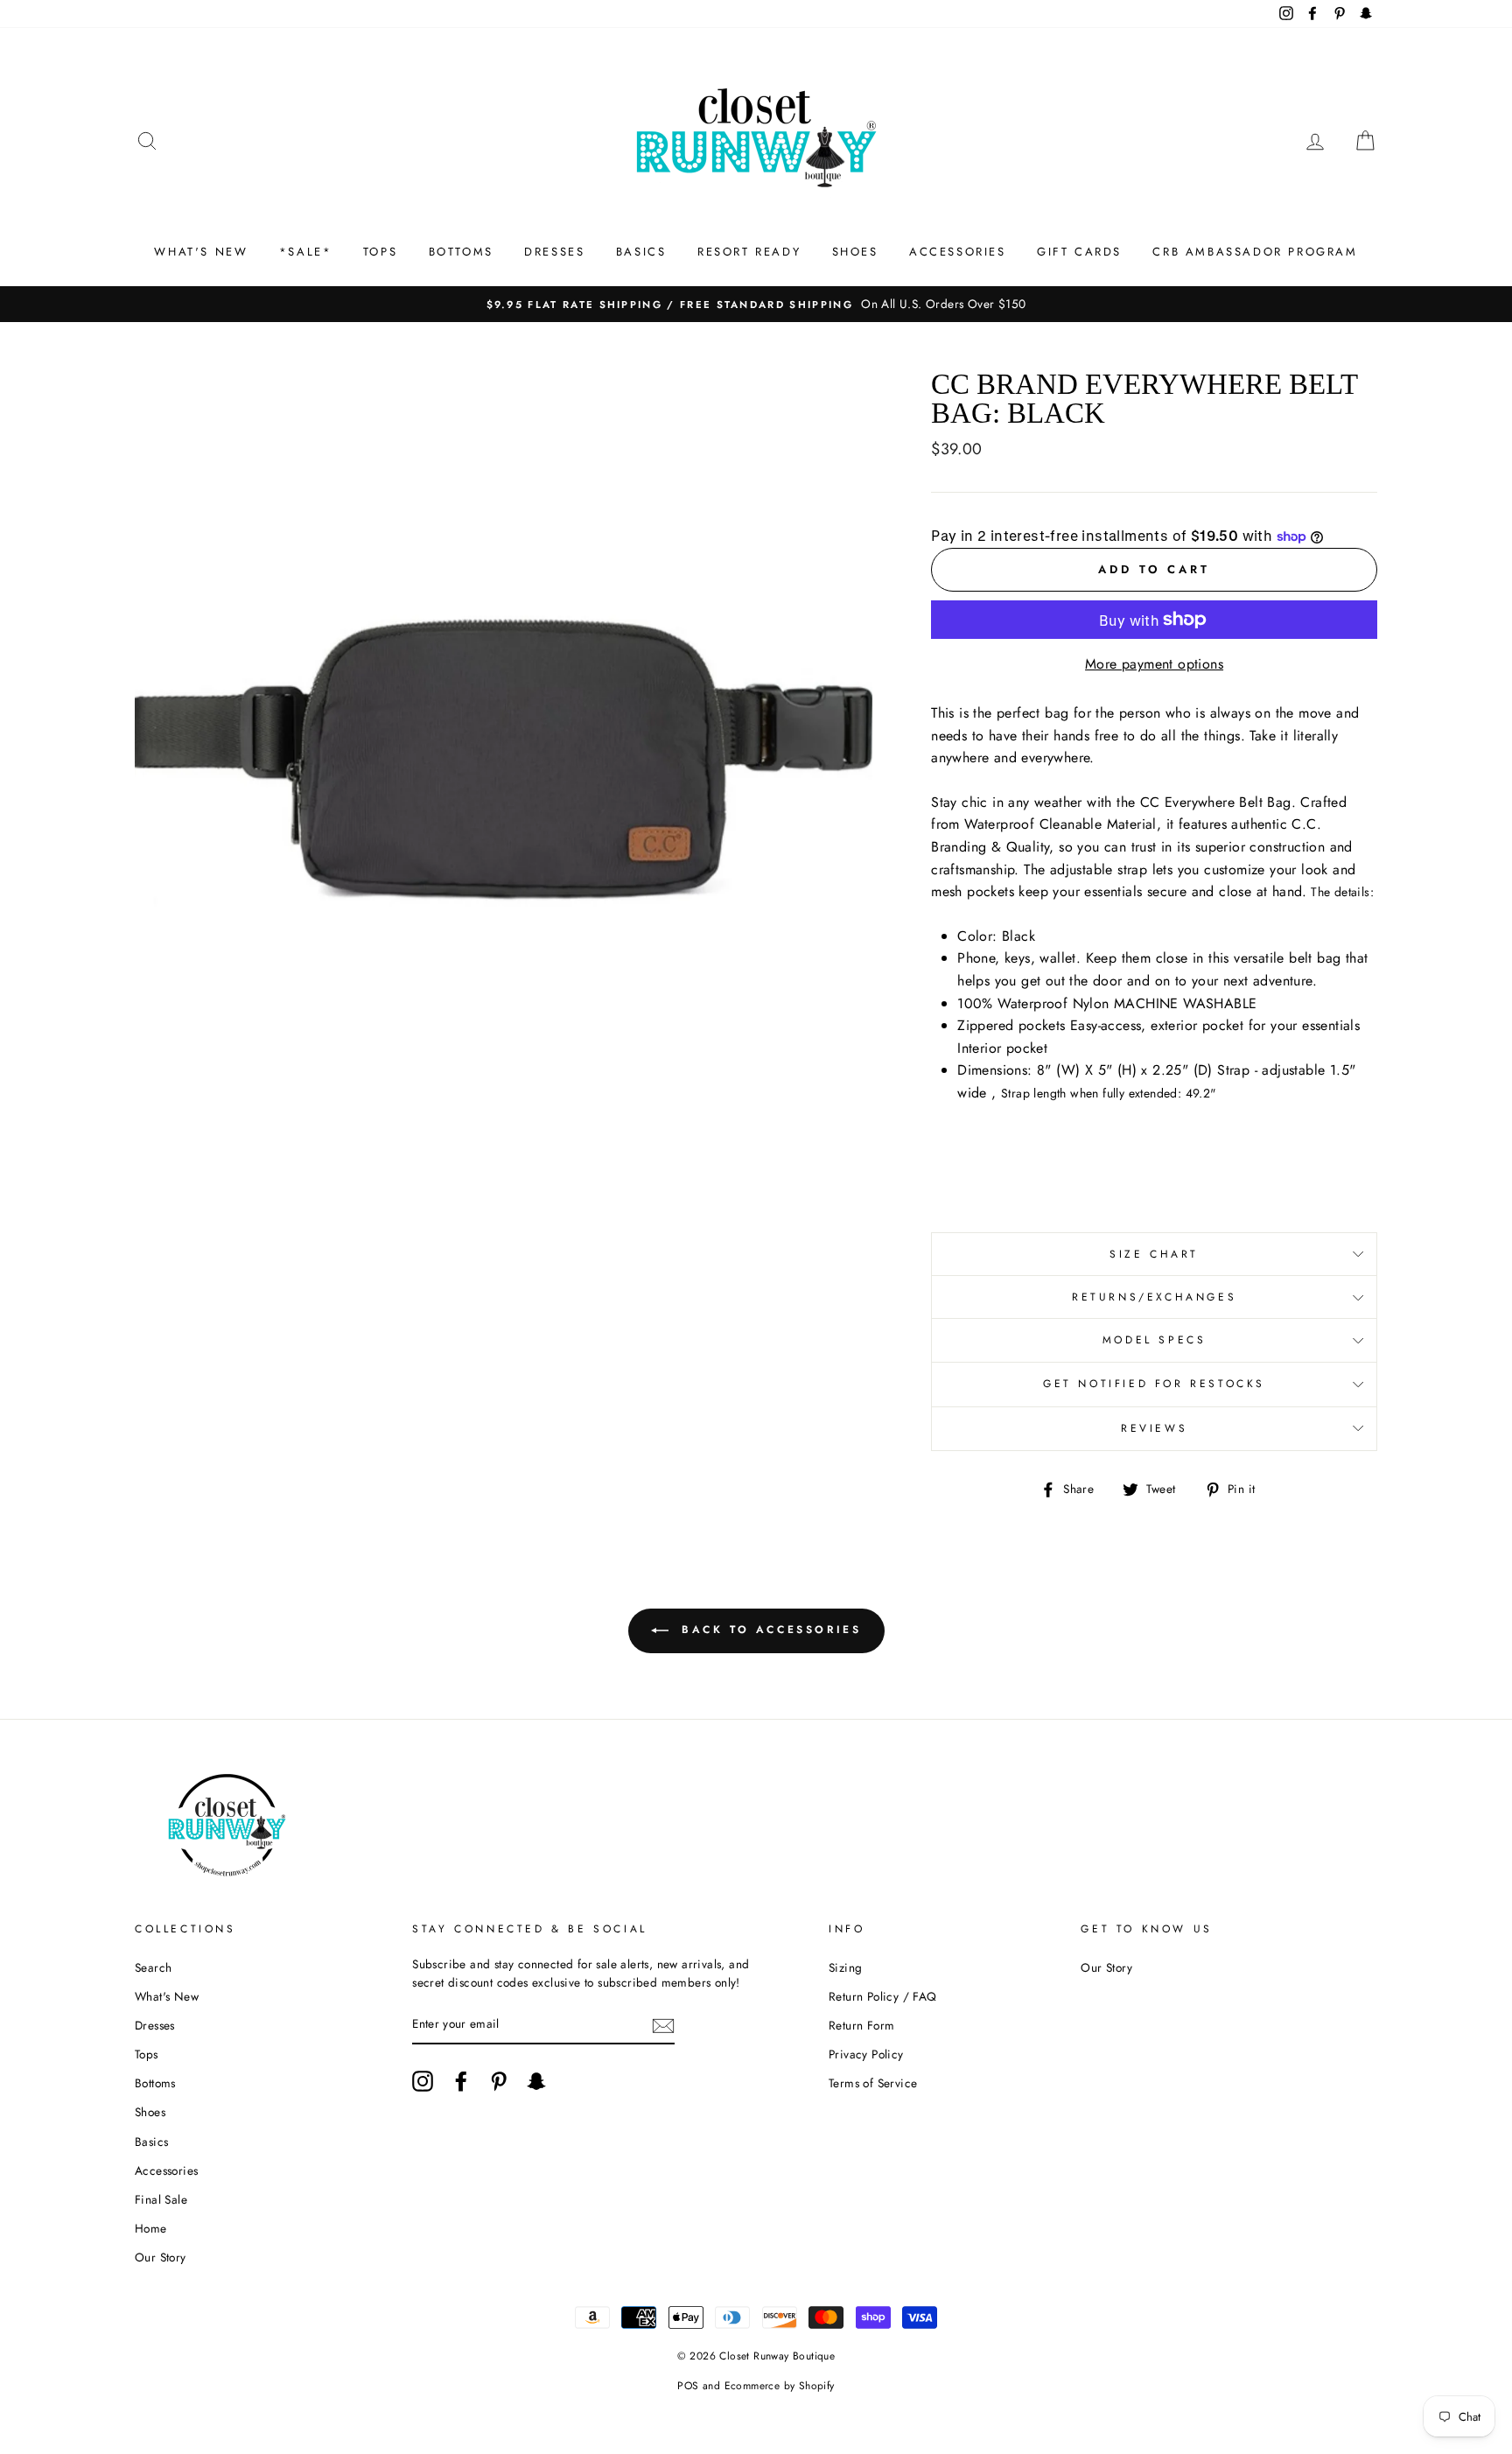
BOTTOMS (461, 252)
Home (151, 2228)
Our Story (161, 2257)
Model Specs (1155, 1340)
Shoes (150, 2112)
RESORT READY (749, 252)
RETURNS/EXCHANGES (1154, 1297)
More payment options (1154, 664)
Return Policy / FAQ (883, 1996)
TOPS (380, 252)
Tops (147, 2054)
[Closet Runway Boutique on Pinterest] (499, 2081)
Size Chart (1154, 1254)
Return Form (861, 2025)
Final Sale (161, 2199)
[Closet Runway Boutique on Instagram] (423, 2081)
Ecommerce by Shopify (780, 2386)
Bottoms (155, 2083)
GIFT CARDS (1079, 252)
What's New (167, 1996)
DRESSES (554, 252)
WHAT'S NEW (201, 252)
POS (688, 2386)
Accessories (166, 2170)
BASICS (641, 252)
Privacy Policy (866, 2054)
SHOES (855, 252)
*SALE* (306, 252)
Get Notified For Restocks (1154, 1384)
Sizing (845, 1967)
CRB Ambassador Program (1255, 252)
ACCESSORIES (958, 252)
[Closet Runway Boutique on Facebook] (461, 2081)
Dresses (155, 2025)
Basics (151, 2142)
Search (153, 1967)
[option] (756, 305)
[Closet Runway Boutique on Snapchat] (536, 2081)
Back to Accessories (769, 1630)
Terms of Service (873, 2083)
